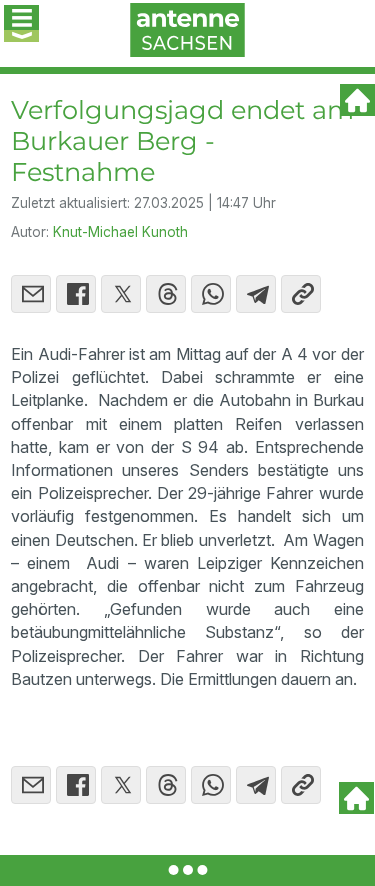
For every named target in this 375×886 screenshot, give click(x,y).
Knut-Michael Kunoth (120, 232)
